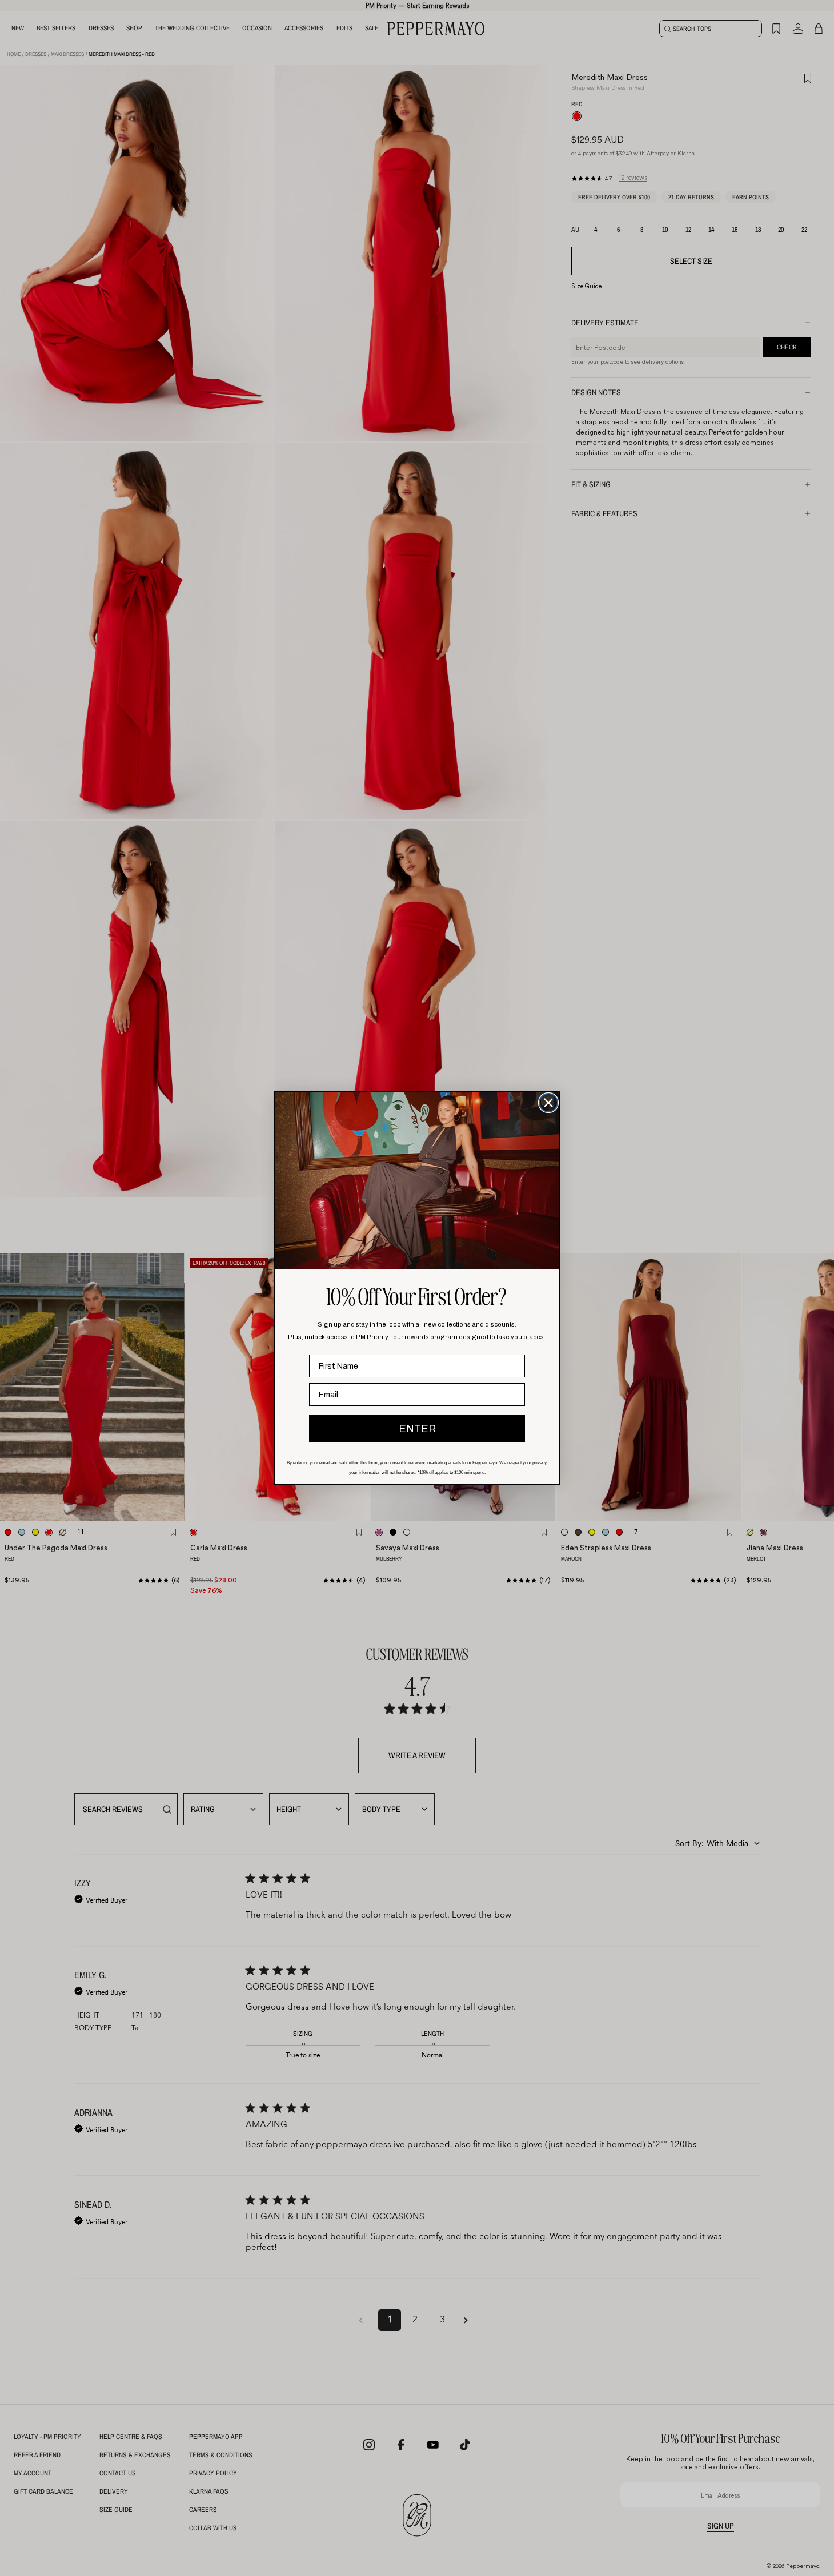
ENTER (417, 1429)
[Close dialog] (548, 1103)
